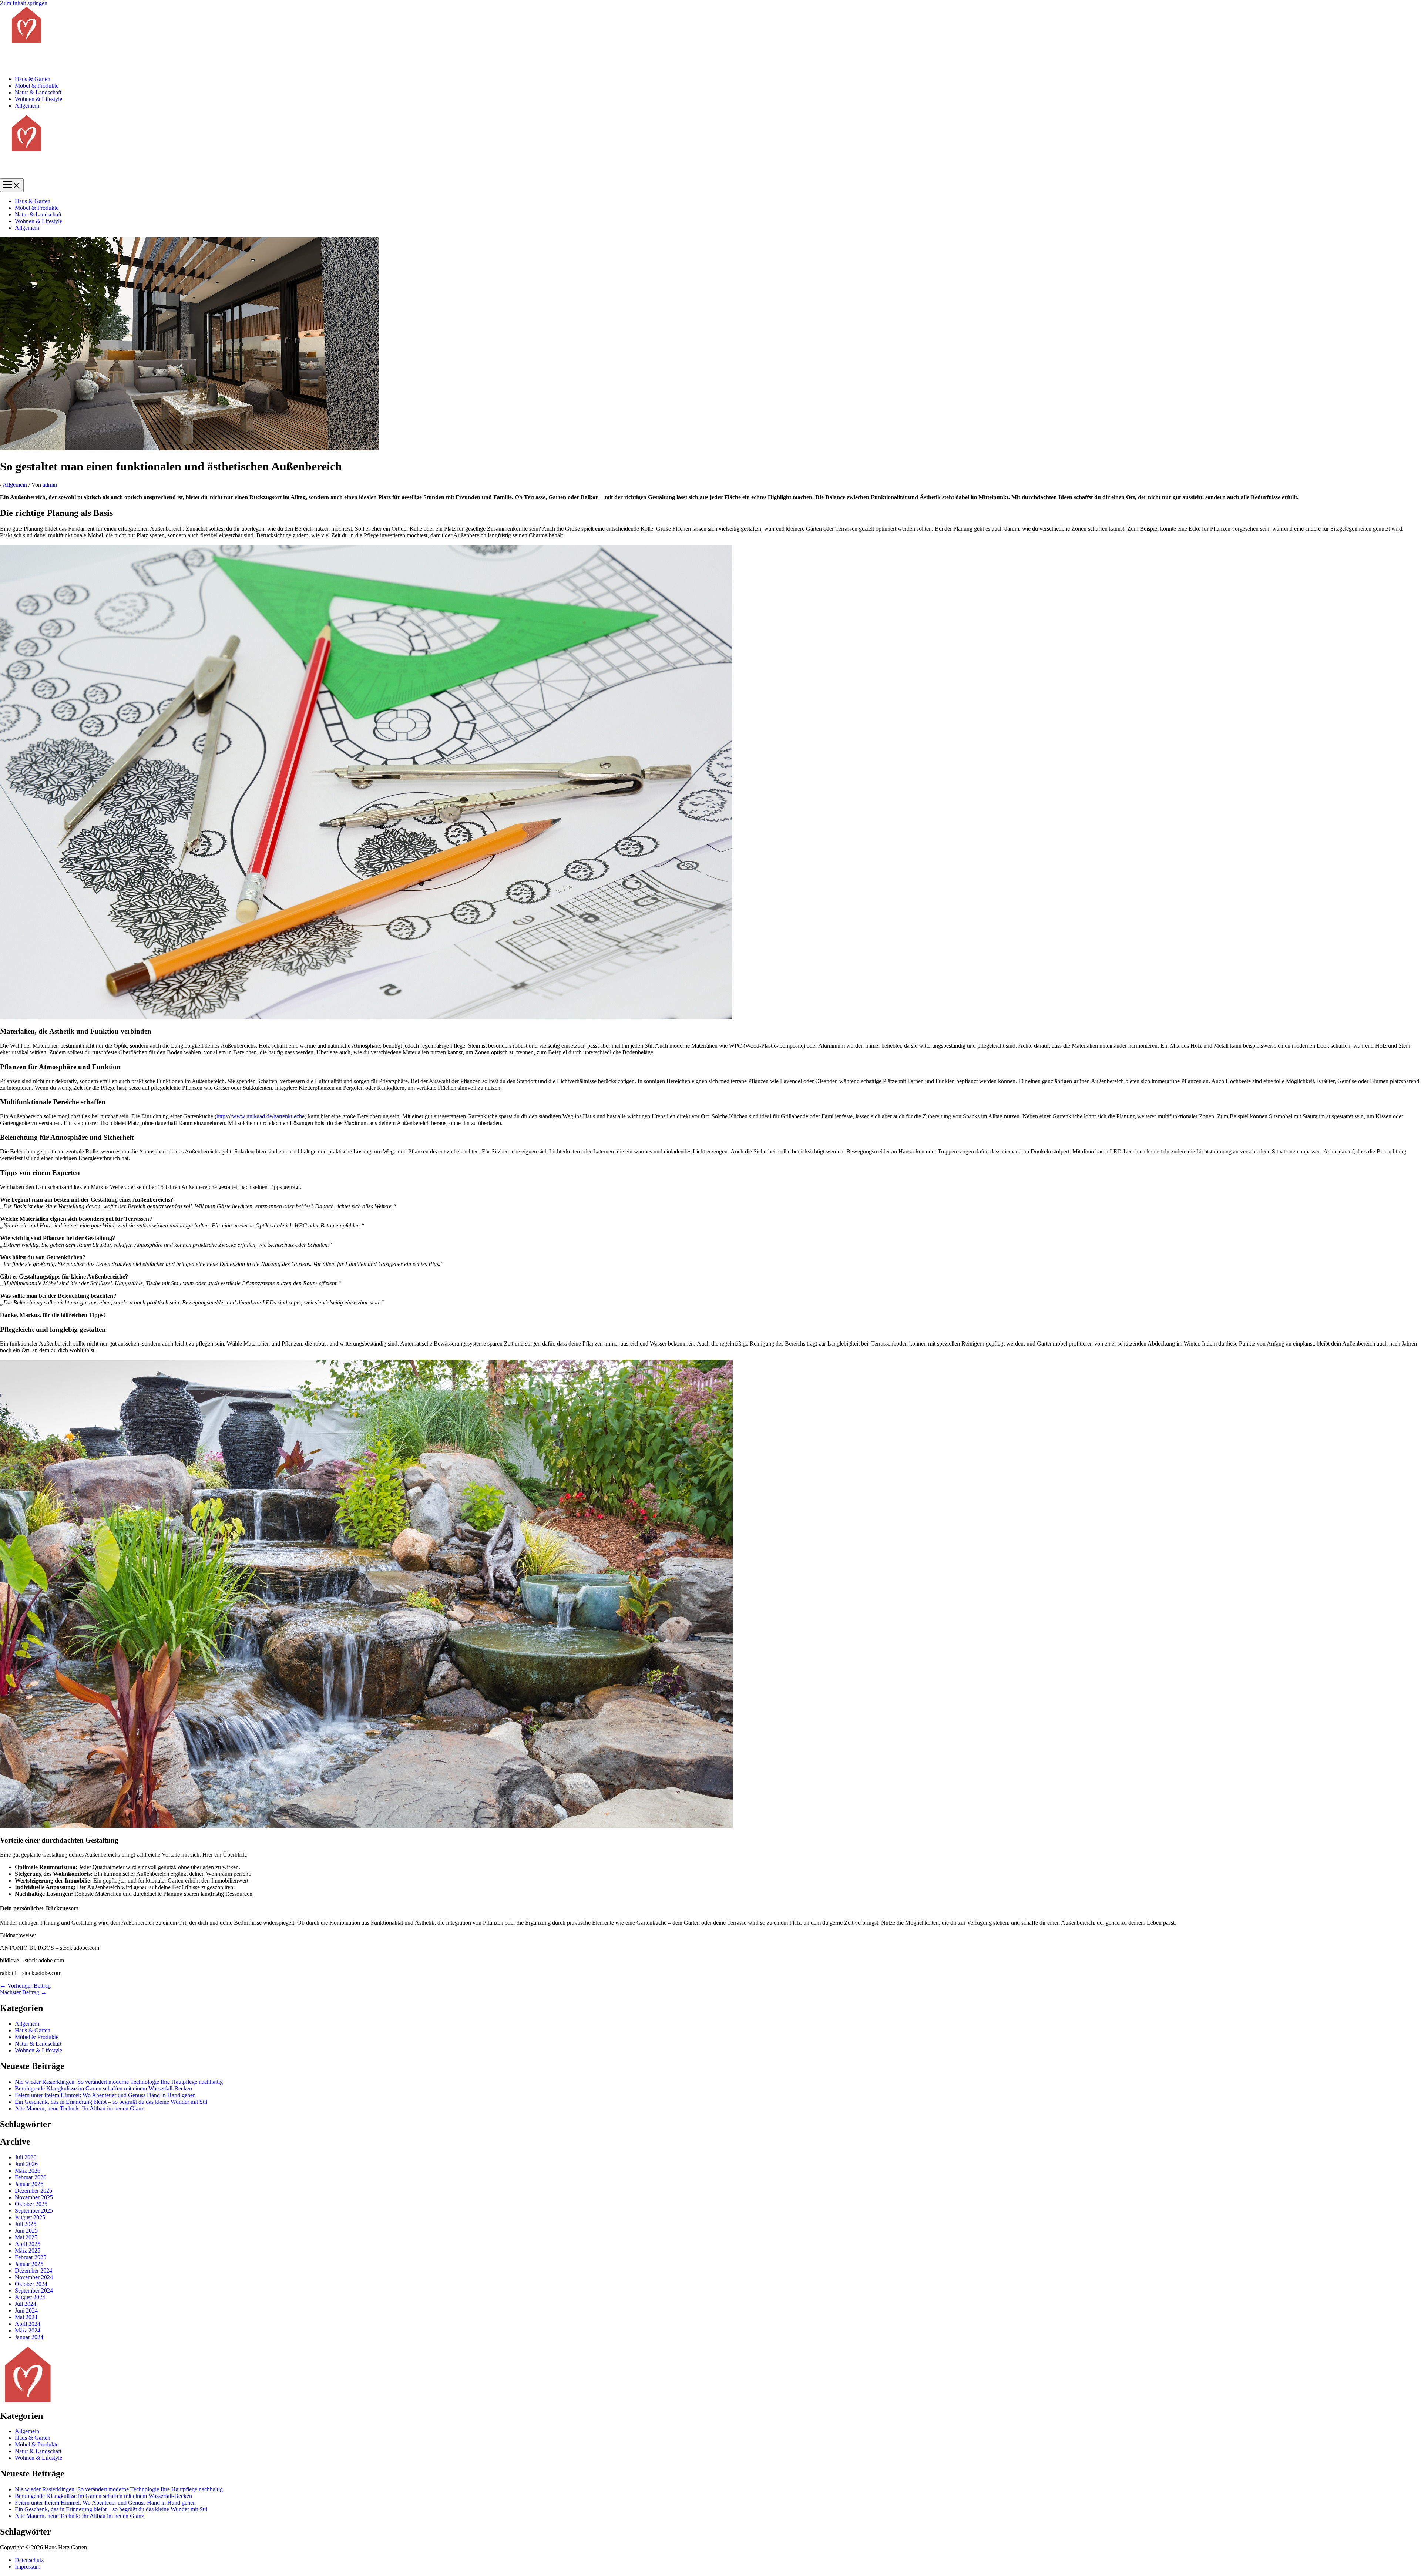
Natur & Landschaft (38, 92)
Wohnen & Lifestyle (38, 99)
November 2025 (34, 2197)
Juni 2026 (26, 2164)
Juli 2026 (26, 2157)
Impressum (28, 2567)
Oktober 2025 (31, 2204)
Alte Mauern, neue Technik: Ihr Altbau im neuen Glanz (79, 2108)
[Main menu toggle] (12, 185)
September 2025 (34, 2211)
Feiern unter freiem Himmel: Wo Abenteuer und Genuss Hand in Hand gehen (105, 2095)
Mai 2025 (26, 2237)
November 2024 (34, 2277)
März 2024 (28, 2330)
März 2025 (28, 2251)
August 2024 (30, 2297)
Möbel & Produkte (37, 86)
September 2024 (34, 2290)
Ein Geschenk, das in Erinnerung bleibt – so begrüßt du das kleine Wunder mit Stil (111, 2102)
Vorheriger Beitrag (25, 1986)
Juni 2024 (26, 2310)
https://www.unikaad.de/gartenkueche (261, 1116)
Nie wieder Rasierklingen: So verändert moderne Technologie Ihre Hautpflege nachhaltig (119, 2082)
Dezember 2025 (33, 2191)
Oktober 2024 (31, 2284)
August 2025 (30, 2217)
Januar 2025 (29, 2264)
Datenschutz (29, 2560)
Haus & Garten (33, 79)
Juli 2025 (26, 2224)
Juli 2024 (26, 2304)
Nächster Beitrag (23, 1992)
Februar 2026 (31, 2177)
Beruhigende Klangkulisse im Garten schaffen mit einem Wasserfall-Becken (103, 2088)
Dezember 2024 (33, 2271)
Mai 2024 (26, 2317)
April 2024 (28, 2324)
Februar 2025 (31, 2257)
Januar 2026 (29, 2184)
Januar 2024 (29, 2337)
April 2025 (28, 2244)
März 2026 (28, 2171)
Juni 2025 (26, 2231)
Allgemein (27, 106)
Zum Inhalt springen (24, 3)
